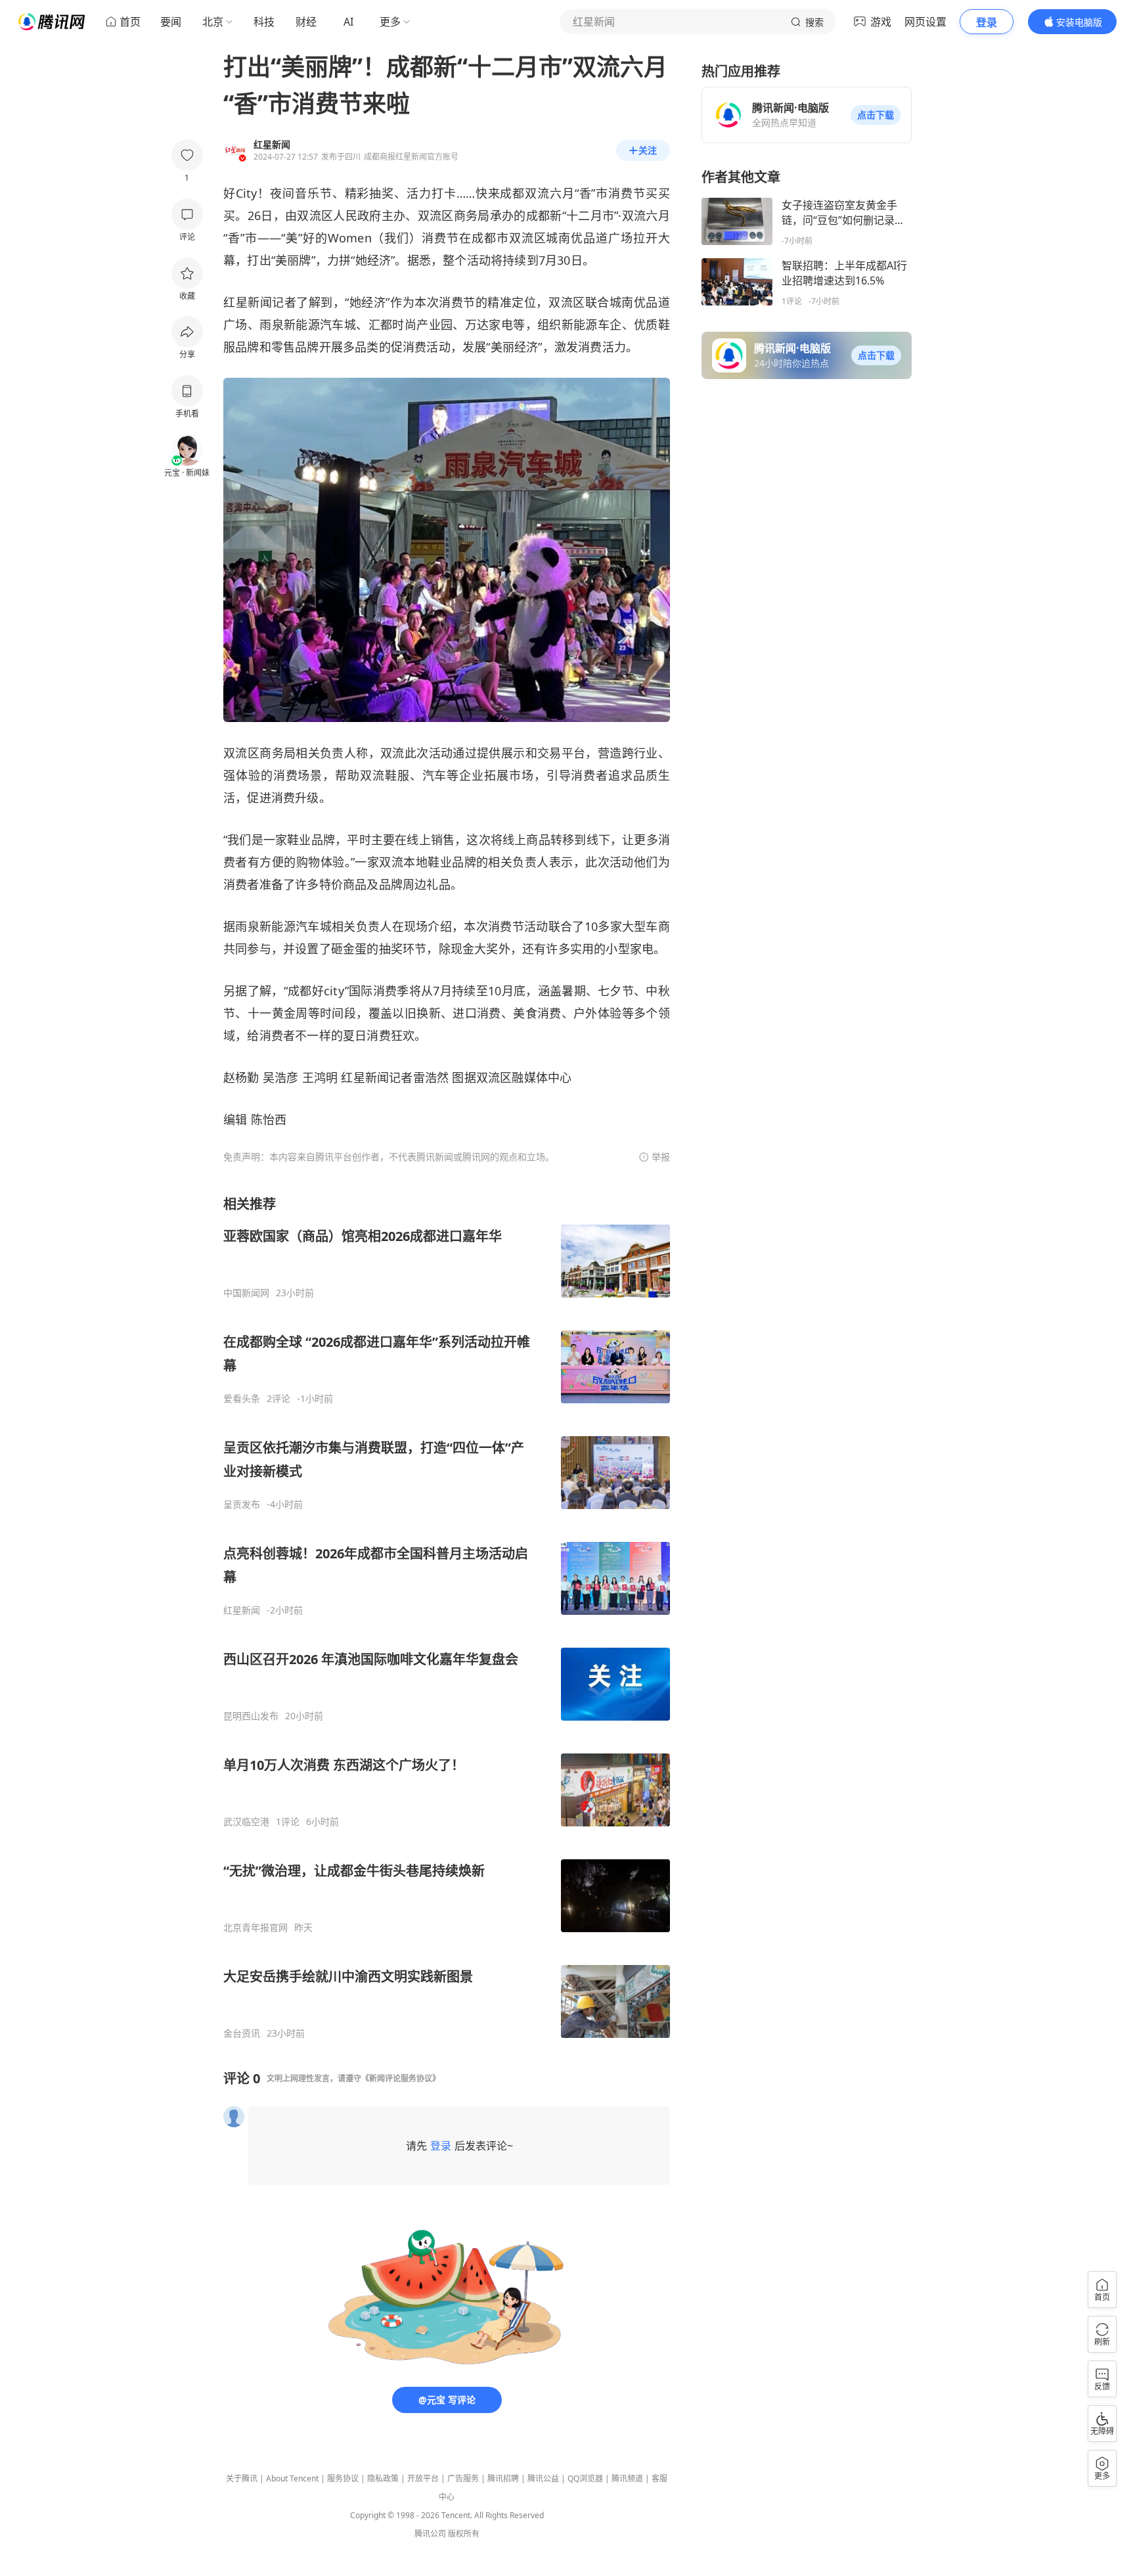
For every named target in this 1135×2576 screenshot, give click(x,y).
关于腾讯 (242, 2478)
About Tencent (292, 2478)
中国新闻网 (246, 1293)
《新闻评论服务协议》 (401, 2078)
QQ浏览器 (585, 2478)
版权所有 (464, 2534)
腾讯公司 (430, 2534)
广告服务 (463, 2478)
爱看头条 (242, 1399)
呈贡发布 (242, 1504)
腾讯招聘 (503, 2478)
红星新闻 (242, 1610)
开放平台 (423, 2478)
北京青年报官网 (256, 1928)
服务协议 (343, 2478)
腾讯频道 (627, 2478)
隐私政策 (383, 2478)
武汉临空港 (246, 1822)
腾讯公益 (543, 2478)
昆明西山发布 (251, 1716)
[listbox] (447, 1617)
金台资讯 (242, 2033)
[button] (876, 115)
